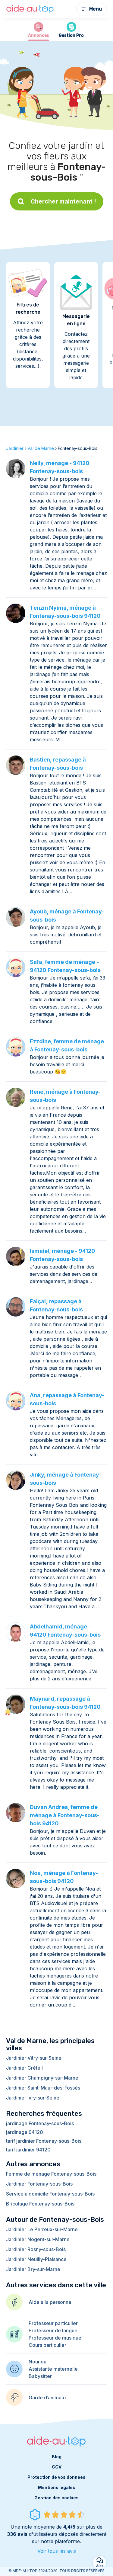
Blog (57, 2457)
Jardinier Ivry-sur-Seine (33, 2098)
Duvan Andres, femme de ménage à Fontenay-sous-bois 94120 (65, 1815)
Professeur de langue (53, 2331)
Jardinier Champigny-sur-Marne (42, 2078)
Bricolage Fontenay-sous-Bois (40, 2204)
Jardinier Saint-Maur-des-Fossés (43, 2088)
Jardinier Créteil (24, 2068)
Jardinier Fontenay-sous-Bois (39, 2184)
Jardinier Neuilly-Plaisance (36, 2259)
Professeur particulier (53, 2323)
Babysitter (40, 2376)
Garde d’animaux (48, 2398)
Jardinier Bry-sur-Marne (33, 2269)
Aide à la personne (50, 2302)
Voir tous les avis (57, 2551)
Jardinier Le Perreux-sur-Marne (42, 2229)
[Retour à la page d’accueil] (30, 9)
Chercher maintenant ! (63, 201)
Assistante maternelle (53, 2369)
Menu (96, 9)
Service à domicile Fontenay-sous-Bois (50, 2194)
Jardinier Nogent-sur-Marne (38, 2239)
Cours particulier (47, 2345)
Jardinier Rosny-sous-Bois (36, 2249)
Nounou (38, 2362)
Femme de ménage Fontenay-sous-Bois (51, 2174)
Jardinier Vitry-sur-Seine (34, 2058)
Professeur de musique (55, 2338)
